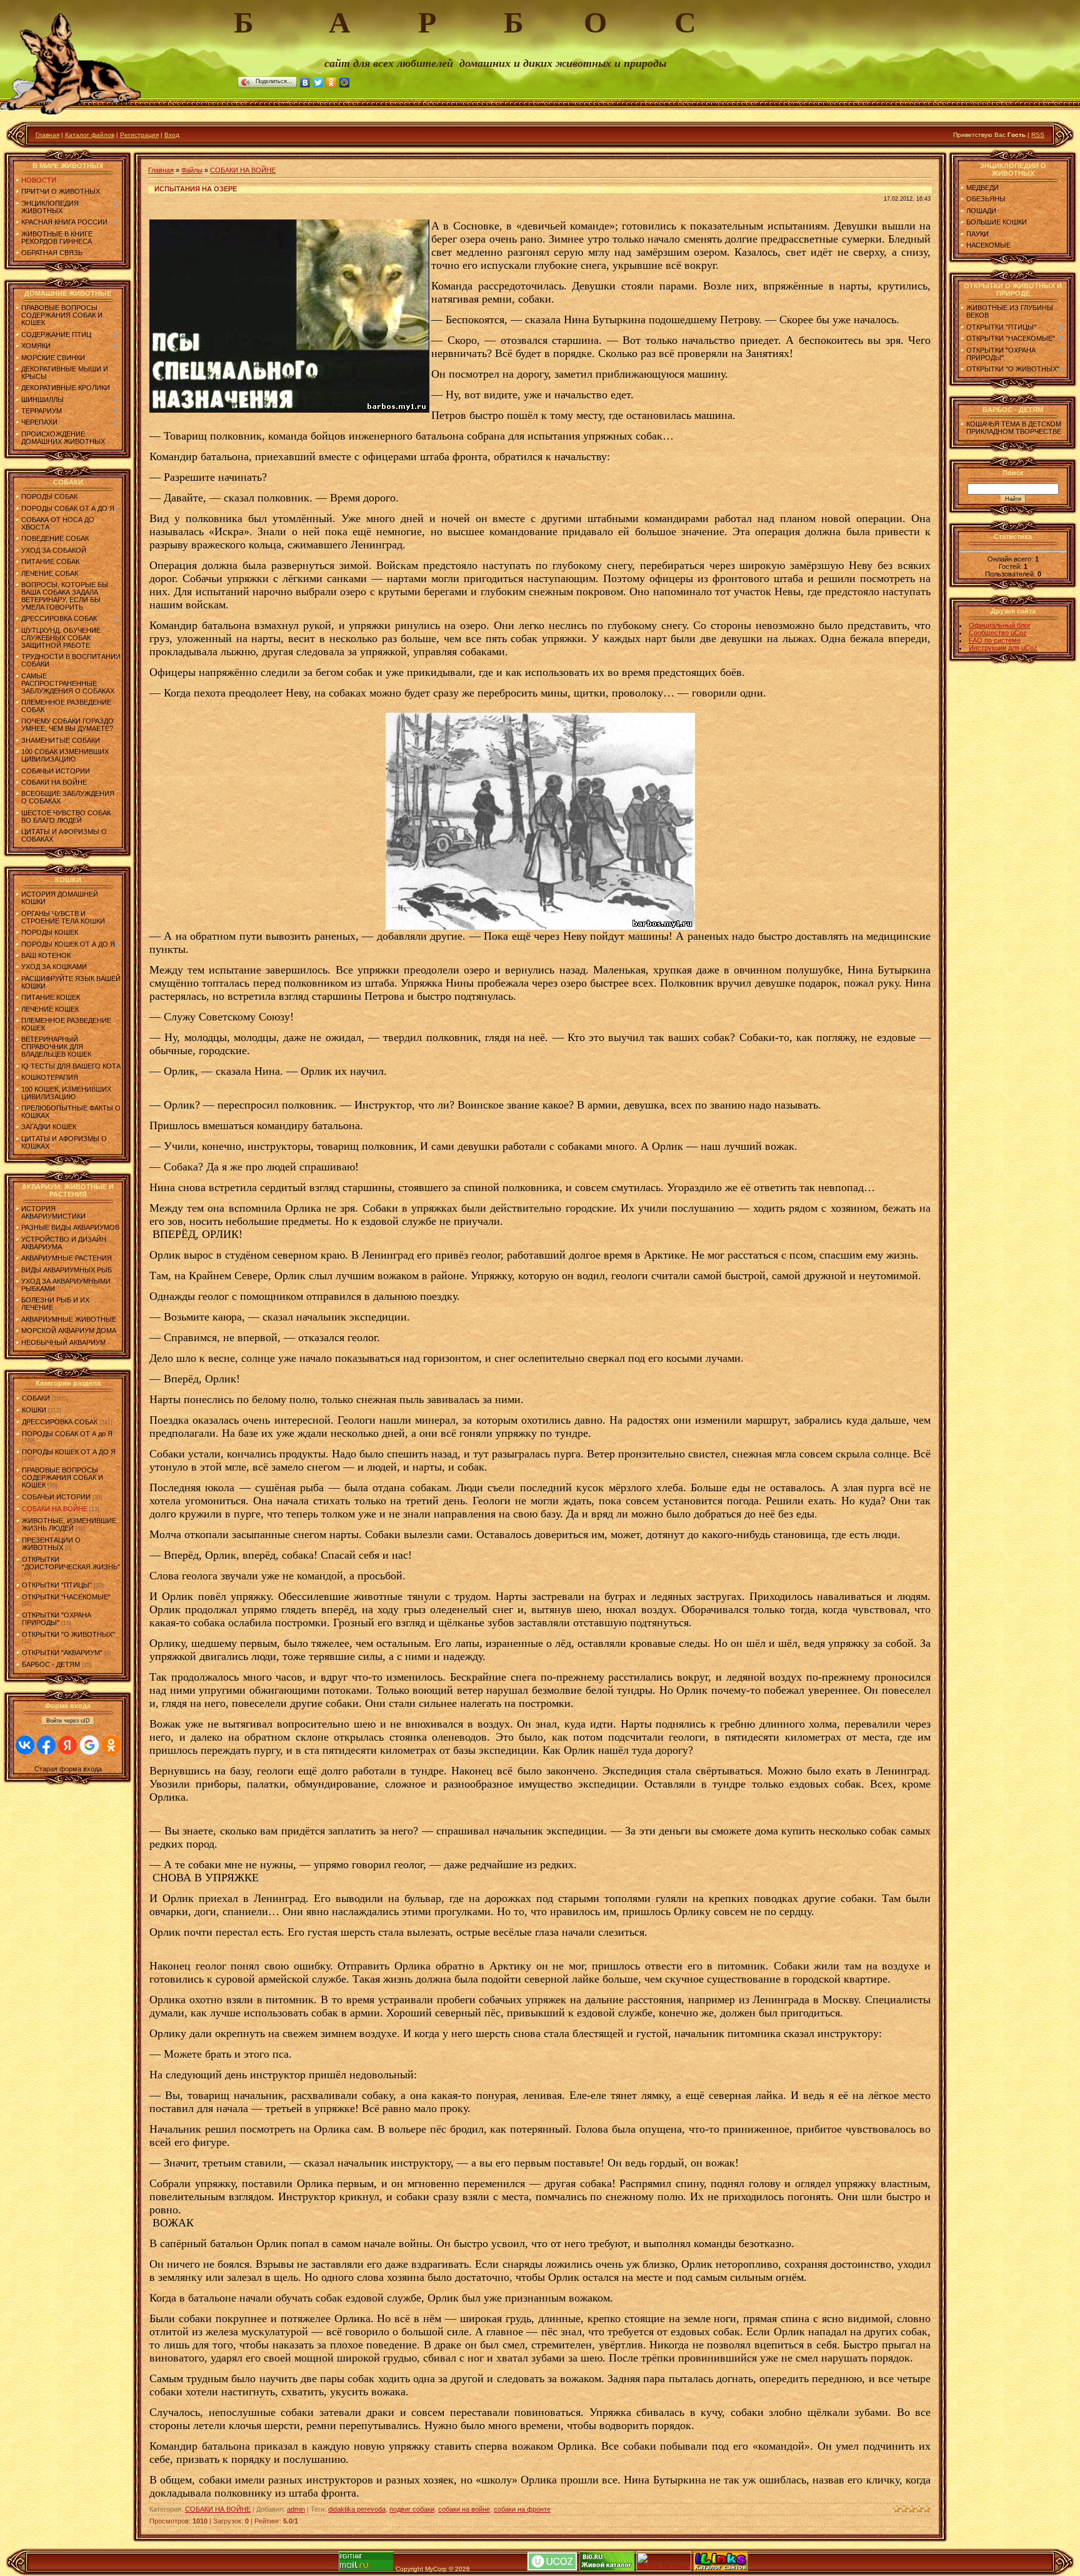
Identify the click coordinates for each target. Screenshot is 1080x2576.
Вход (172, 135)
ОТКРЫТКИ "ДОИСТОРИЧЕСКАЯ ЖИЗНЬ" (71, 1563)
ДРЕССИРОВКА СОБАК (60, 1422)
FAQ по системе (995, 640)
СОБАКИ (36, 1398)
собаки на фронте (522, 2509)
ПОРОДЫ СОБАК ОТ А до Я (67, 1434)
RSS (1038, 135)
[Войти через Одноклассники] (111, 1745)
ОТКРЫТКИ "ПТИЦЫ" (57, 1585)
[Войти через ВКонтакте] (25, 1745)
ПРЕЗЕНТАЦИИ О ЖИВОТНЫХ (51, 1544)
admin (296, 2509)
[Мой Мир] (345, 83)
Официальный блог (1000, 625)
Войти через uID (68, 1721)
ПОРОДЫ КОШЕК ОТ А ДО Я (69, 1452)
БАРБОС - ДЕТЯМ (51, 1664)
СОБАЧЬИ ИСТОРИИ (56, 1497)
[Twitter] (318, 83)
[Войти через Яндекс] (67, 1745)
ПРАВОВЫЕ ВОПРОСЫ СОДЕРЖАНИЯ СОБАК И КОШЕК (62, 1477)
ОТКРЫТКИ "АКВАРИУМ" (62, 1653)
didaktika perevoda (357, 2509)
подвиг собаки (412, 2509)
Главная (47, 135)
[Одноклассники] (332, 83)
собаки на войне (464, 2509)
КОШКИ (34, 1410)
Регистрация (139, 135)
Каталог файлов (90, 135)
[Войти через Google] (89, 1745)
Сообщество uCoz (998, 633)
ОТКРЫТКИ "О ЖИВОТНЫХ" (68, 1634)
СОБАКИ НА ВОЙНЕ (55, 1509)
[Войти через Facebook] (46, 1745)
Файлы (192, 170)
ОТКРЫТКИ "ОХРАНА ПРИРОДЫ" (57, 1619)
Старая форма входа (68, 1769)
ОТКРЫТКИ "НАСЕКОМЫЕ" (66, 1597)
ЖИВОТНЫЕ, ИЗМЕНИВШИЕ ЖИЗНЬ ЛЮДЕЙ (69, 1524)
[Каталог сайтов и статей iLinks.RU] (721, 2569)
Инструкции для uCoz (1003, 648)
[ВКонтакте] (305, 83)
